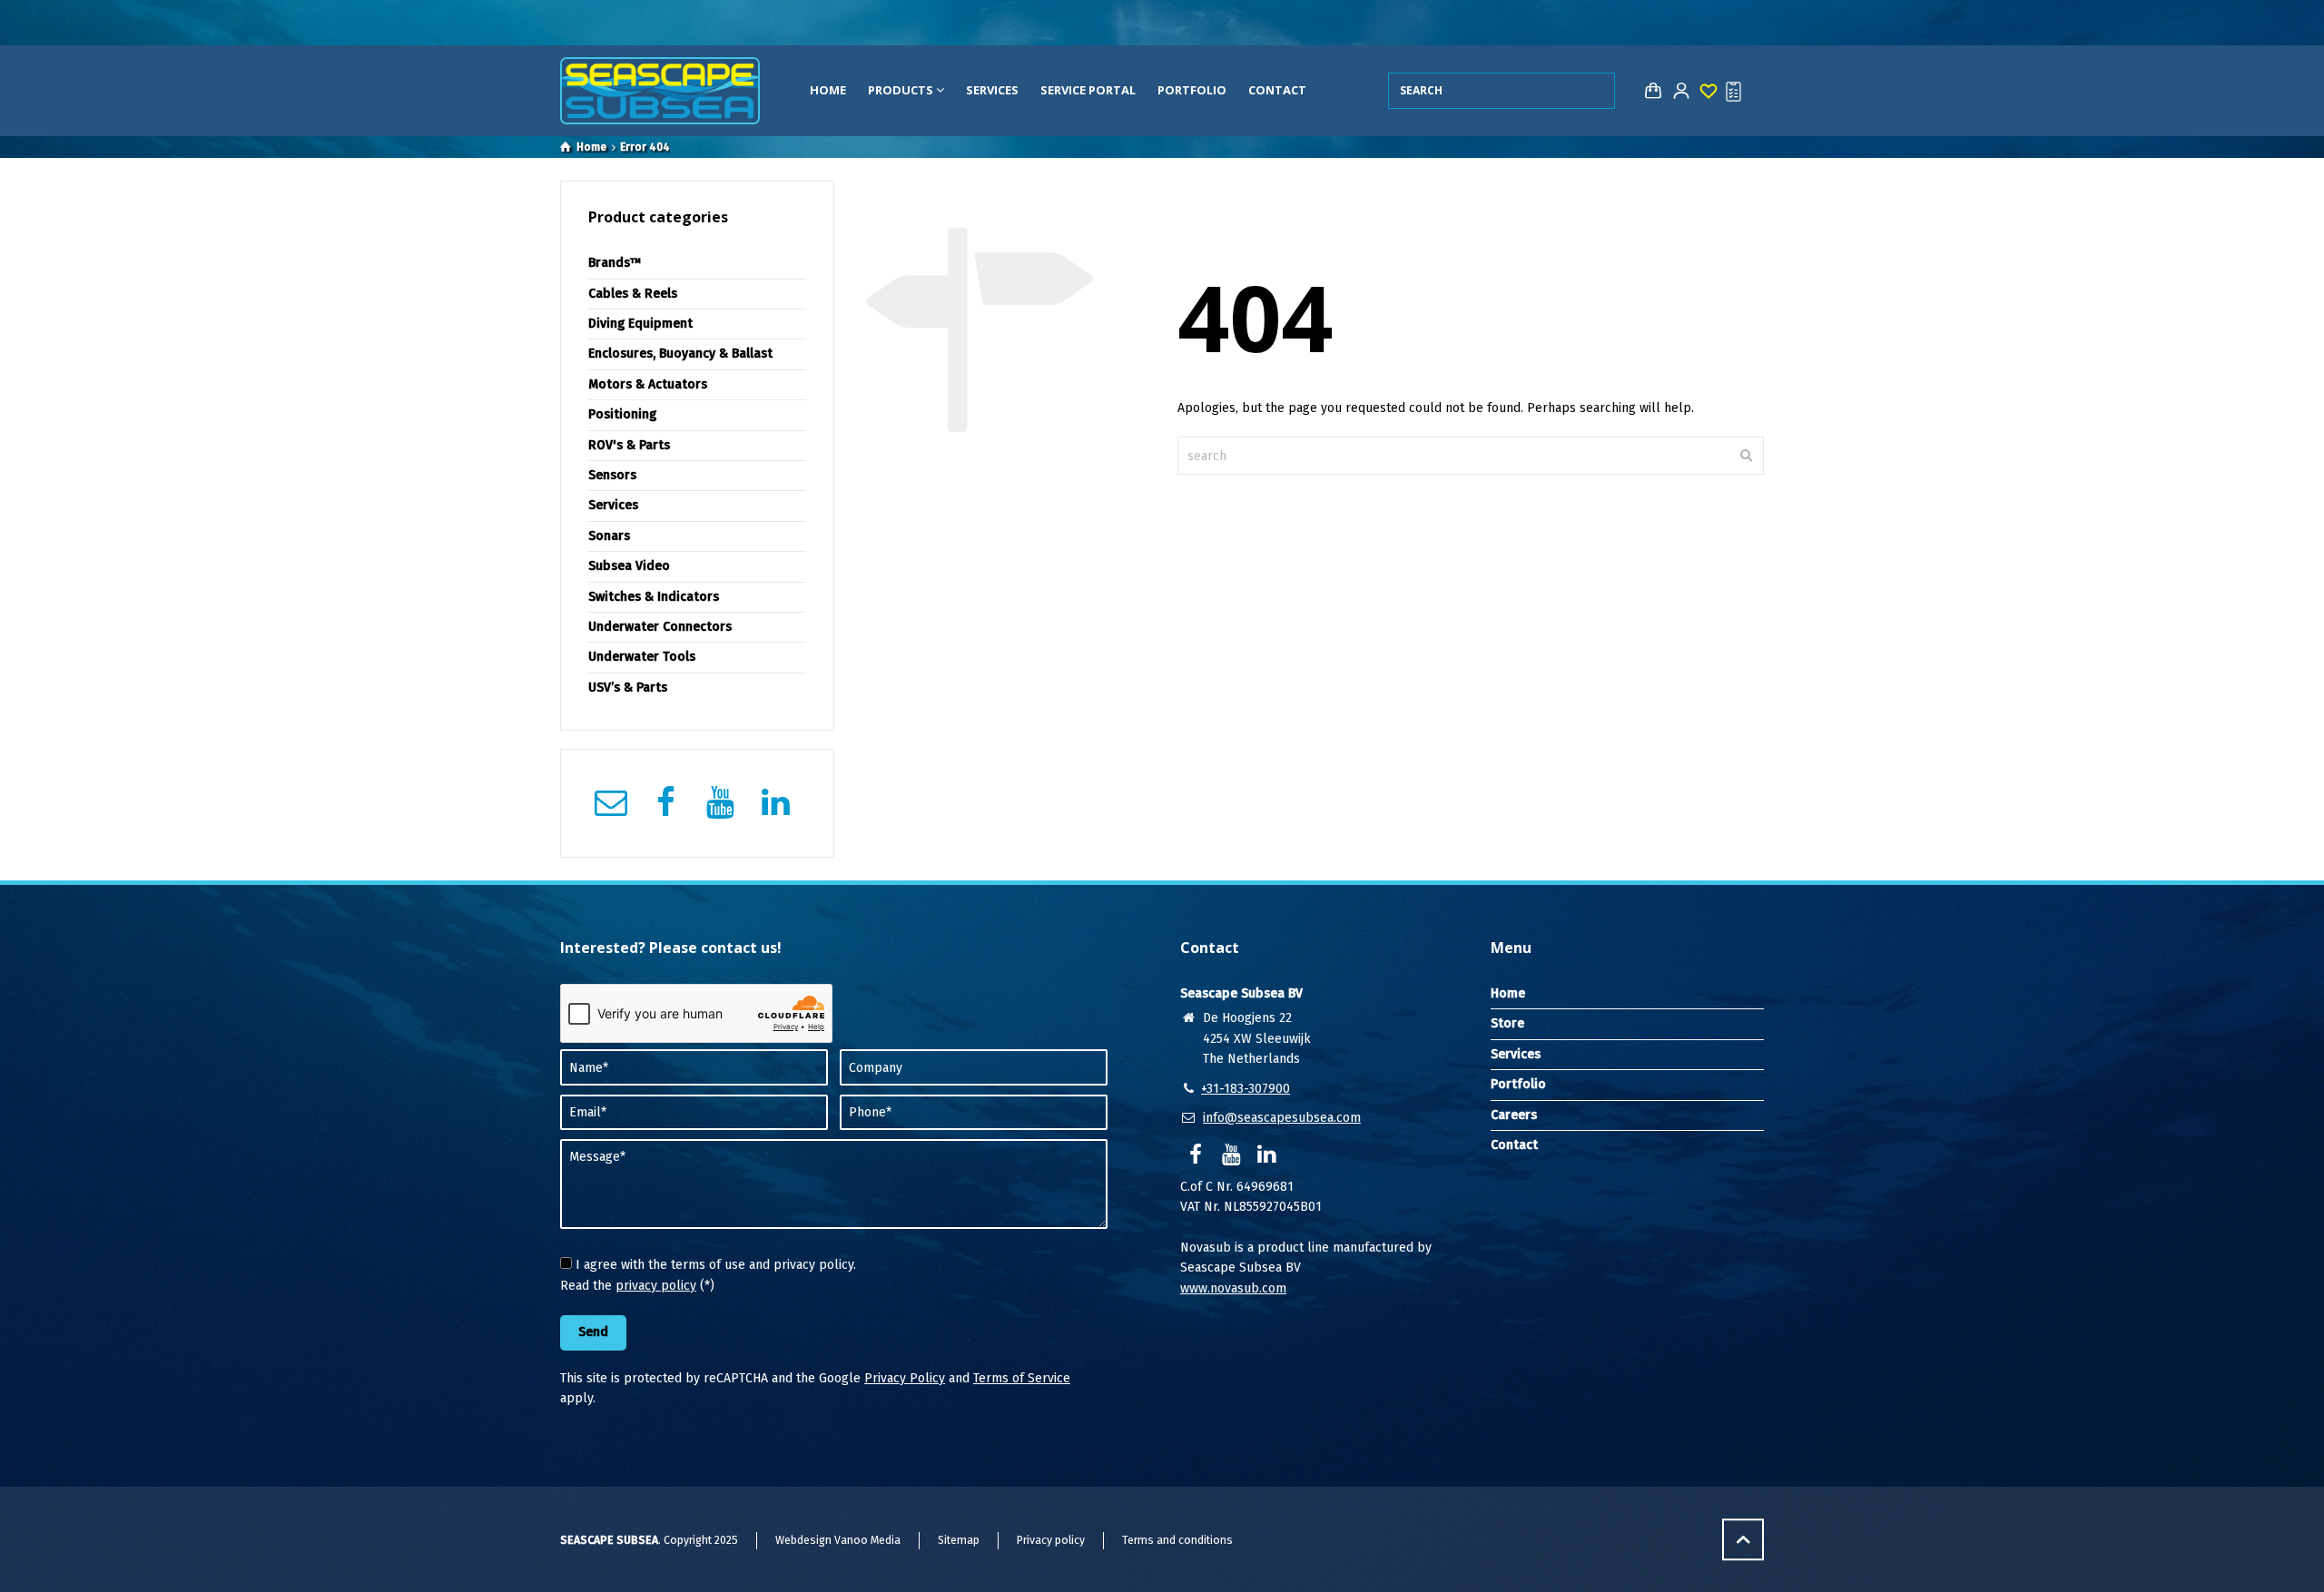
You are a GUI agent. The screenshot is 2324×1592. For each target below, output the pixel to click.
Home (828, 90)
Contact (1277, 90)
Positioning (622, 414)
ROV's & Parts (629, 445)
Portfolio (1192, 90)
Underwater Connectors (660, 627)
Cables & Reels (633, 294)
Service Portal (1088, 90)
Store (1507, 1023)
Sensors (612, 475)
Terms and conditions (1177, 1540)
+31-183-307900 (1246, 1089)
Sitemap (959, 1540)
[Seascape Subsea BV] (660, 91)
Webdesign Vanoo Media (838, 1540)
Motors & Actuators (648, 384)
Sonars (609, 536)
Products (902, 90)
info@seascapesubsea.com (1282, 1118)
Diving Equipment (640, 324)
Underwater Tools (642, 657)
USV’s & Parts (628, 688)
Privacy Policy (905, 1378)
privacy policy (656, 1286)
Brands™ (615, 263)
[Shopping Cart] (1649, 91)
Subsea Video (629, 566)
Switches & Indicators (654, 597)
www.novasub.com (1233, 1288)
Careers (1514, 1115)
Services (992, 90)
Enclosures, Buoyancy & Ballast (680, 354)
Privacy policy (1051, 1540)
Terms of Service (1022, 1378)
